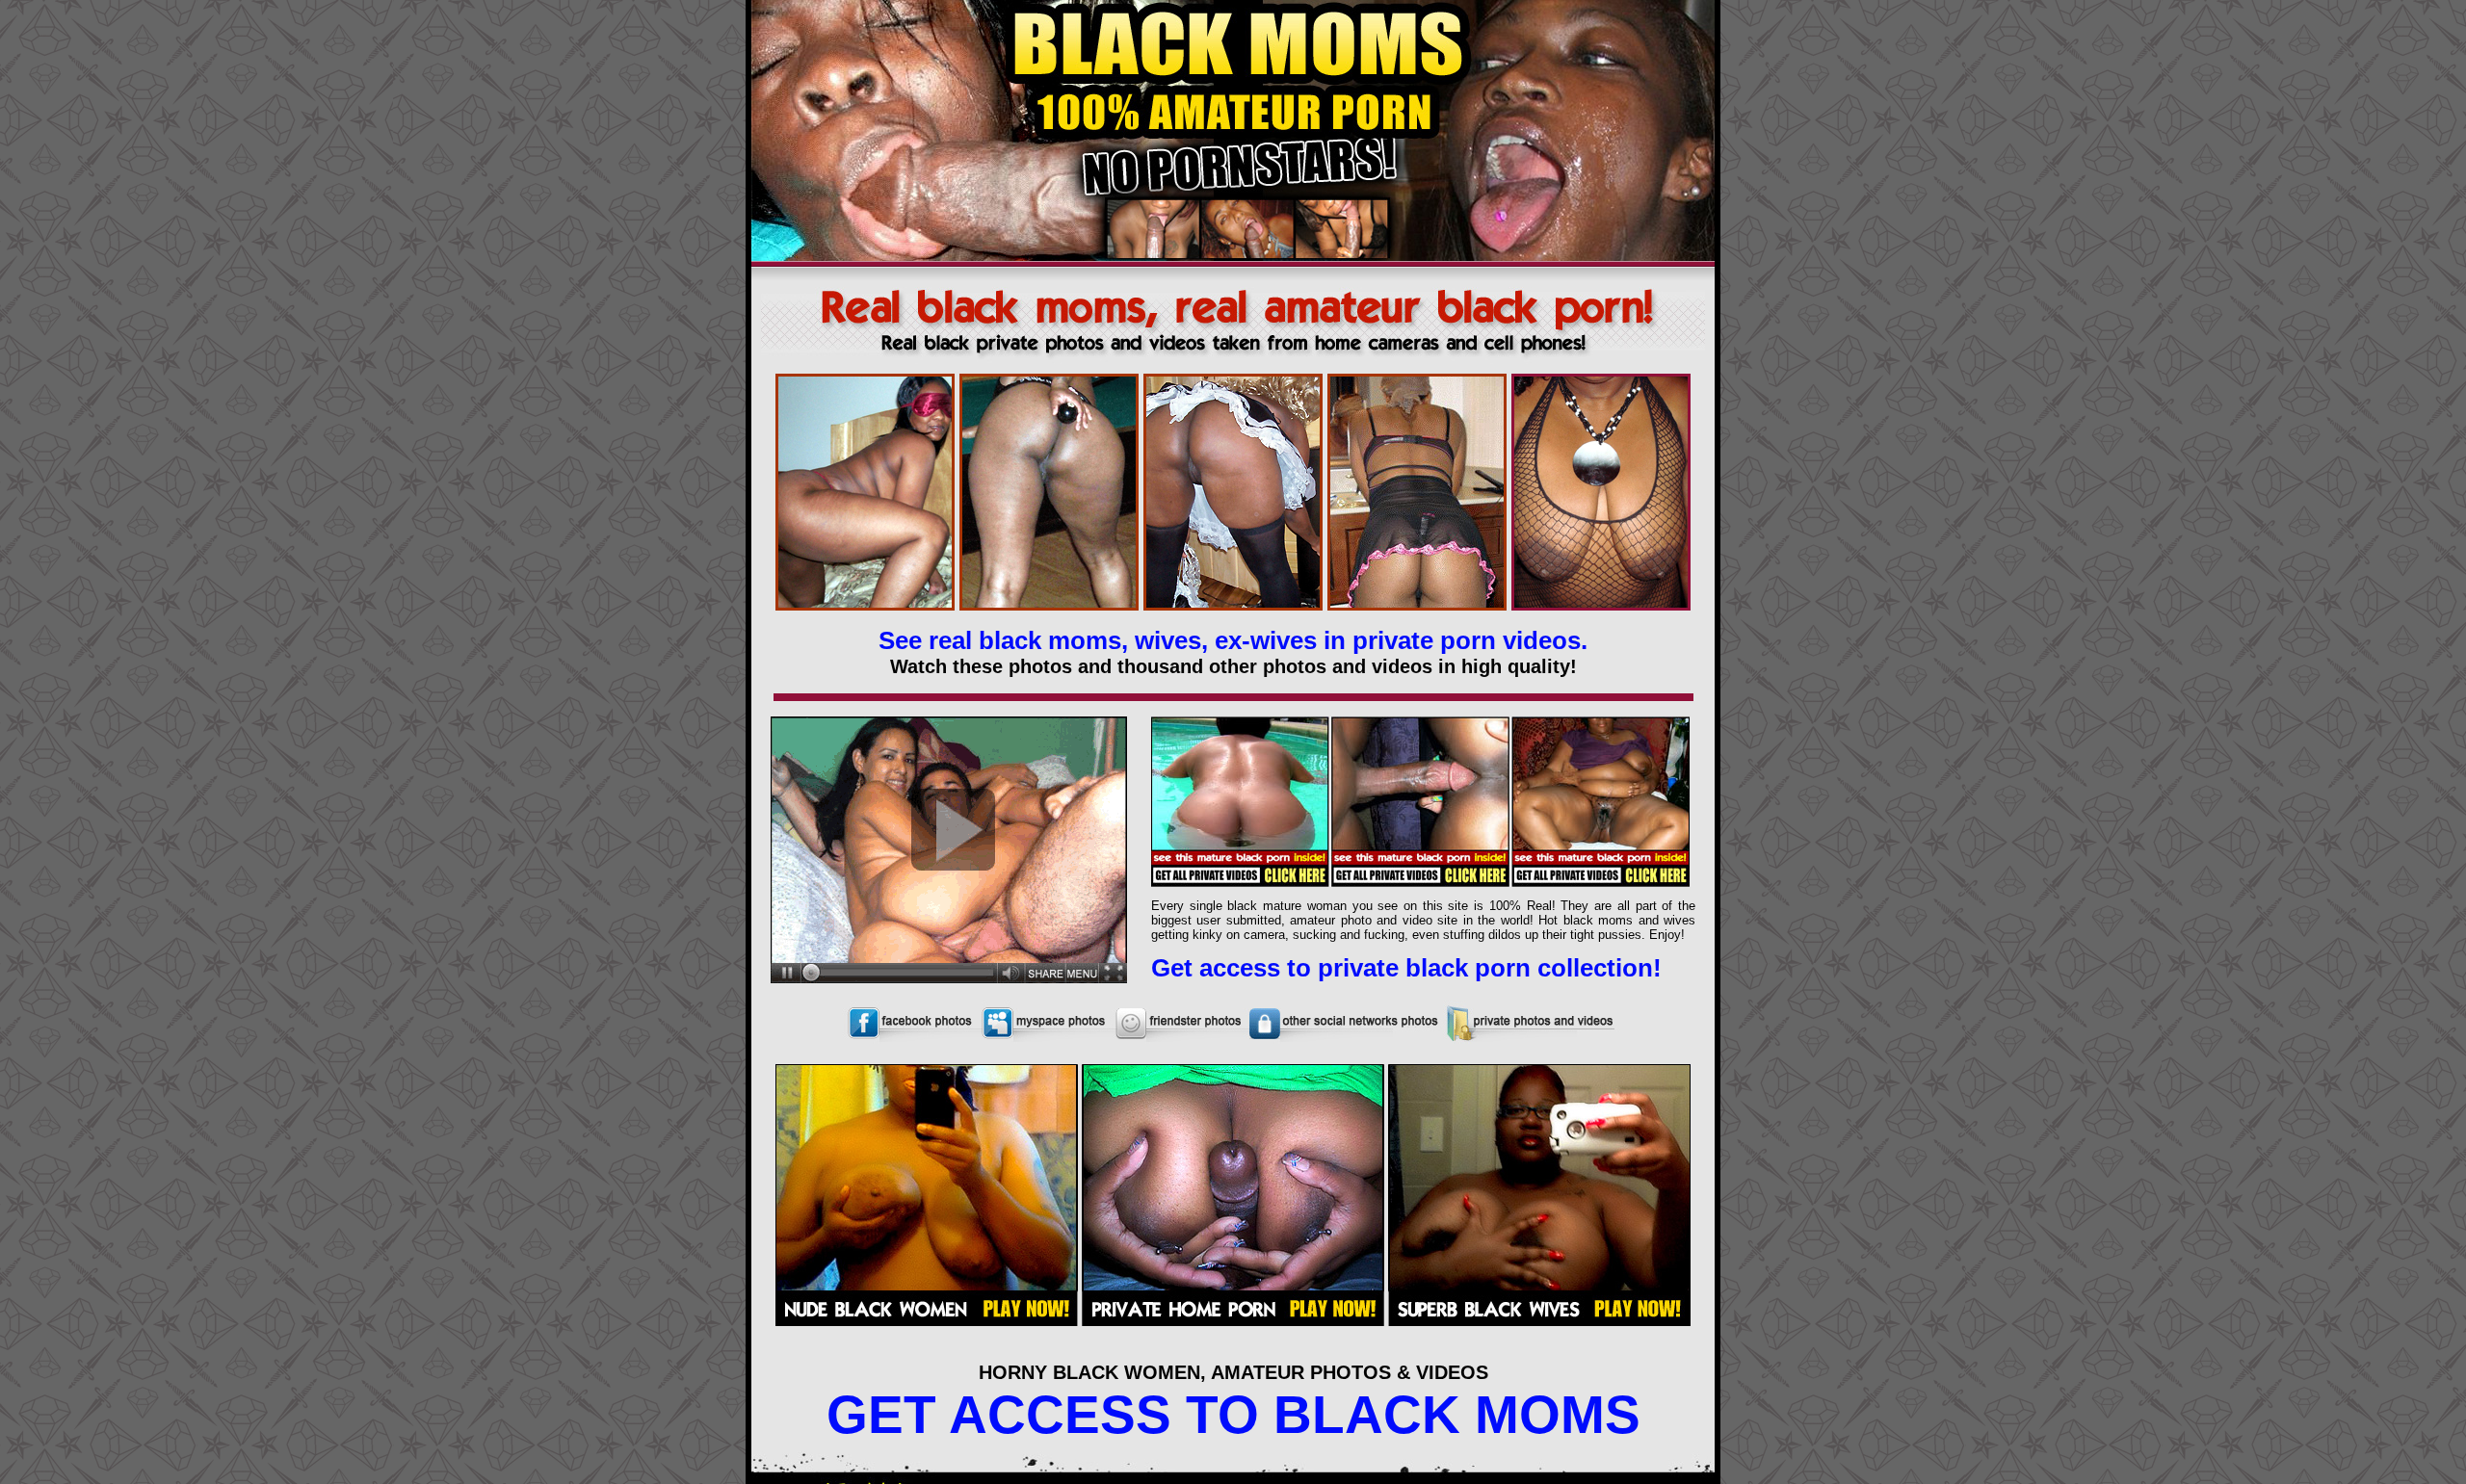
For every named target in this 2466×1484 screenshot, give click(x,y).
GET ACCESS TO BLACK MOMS (1233, 1415)
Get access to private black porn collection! (1406, 968)
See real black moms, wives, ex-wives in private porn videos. (1233, 640)
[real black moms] (1233, 362)
